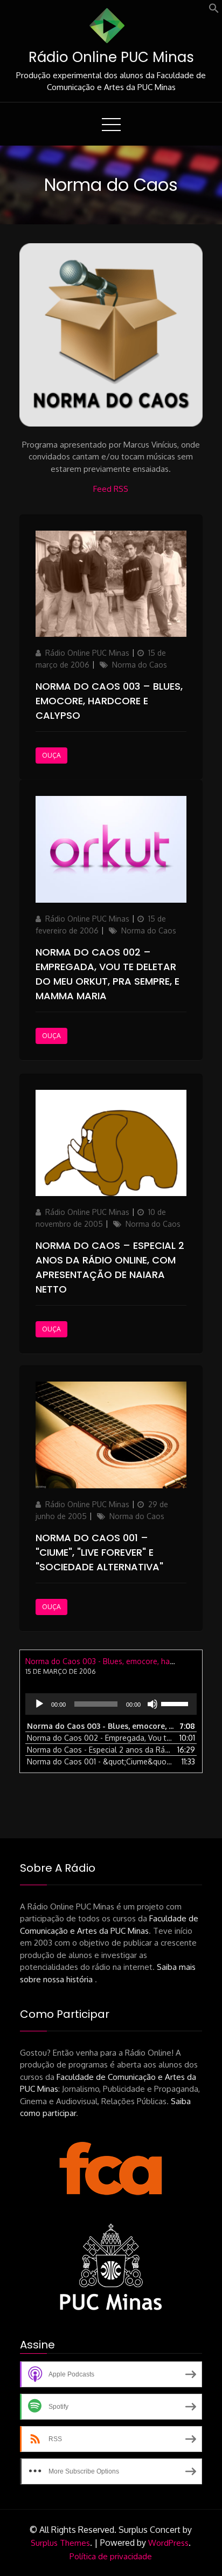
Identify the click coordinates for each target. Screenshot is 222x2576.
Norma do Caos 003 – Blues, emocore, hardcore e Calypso (109, 701)
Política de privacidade (111, 2556)
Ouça (51, 755)
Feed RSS (111, 489)
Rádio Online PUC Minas (111, 57)
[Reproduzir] (39, 1704)
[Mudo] (152, 1704)
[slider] (176, 1703)
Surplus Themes (60, 2543)
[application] (111, 1704)
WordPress (168, 2543)
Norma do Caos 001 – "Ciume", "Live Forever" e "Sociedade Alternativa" (99, 1552)
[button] (214, 11)
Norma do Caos (140, 665)
